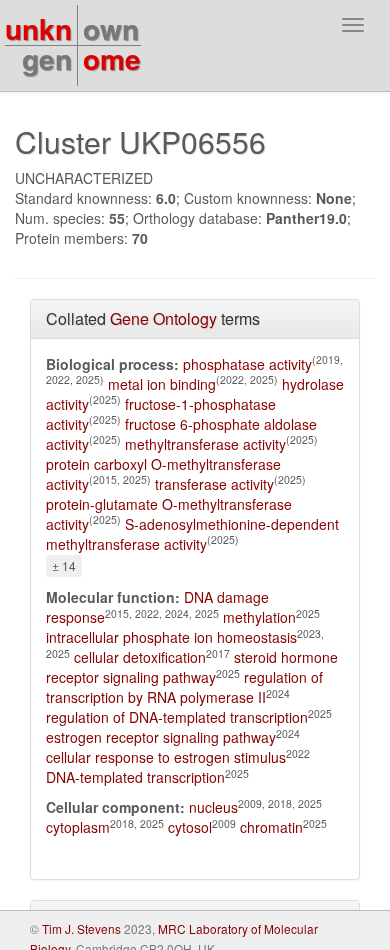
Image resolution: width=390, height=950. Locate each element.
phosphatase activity (247, 364)
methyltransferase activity (205, 444)
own (111, 28)
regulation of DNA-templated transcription (177, 717)
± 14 (64, 565)
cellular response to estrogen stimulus (166, 757)
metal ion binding (162, 384)
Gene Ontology (163, 318)
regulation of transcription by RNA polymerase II (184, 687)
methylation (259, 617)
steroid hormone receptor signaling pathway (192, 667)
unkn (38, 28)
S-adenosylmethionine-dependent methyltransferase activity (192, 534)
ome (112, 58)
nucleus (213, 807)
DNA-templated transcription (135, 777)
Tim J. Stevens (81, 928)
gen (47, 58)
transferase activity (214, 484)
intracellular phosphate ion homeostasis (171, 637)
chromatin (271, 827)
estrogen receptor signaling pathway (161, 737)
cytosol (190, 827)
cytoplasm (78, 827)
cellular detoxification (140, 657)
